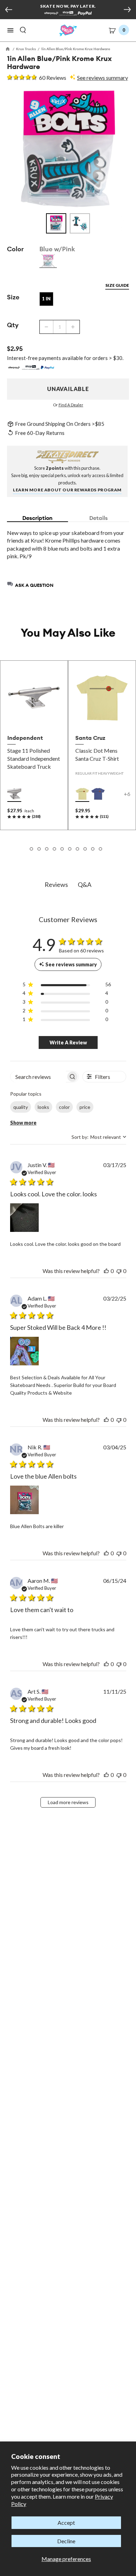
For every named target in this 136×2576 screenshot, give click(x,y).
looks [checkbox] (43, 1107)
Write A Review (68, 1042)
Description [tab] (37, 518)
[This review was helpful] (106, 1271)
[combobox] (99, 1137)
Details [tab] (99, 518)
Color (15, 249)
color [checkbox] (64, 1107)
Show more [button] (23, 1123)
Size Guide (117, 285)
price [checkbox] (85, 1107)
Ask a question (34, 585)
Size (13, 297)
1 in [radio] (46, 299)
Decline (66, 2541)
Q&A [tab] (85, 884)
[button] (10, 30)
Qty (13, 325)
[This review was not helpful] (119, 1271)
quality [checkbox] (21, 1107)
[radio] (48, 261)
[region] (67, 986)
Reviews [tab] (56, 884)
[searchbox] (38, 1077)
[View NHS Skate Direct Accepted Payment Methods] (68, 14)
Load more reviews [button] (68, 1802)
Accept (66, 2523)
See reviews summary (103, 78)
